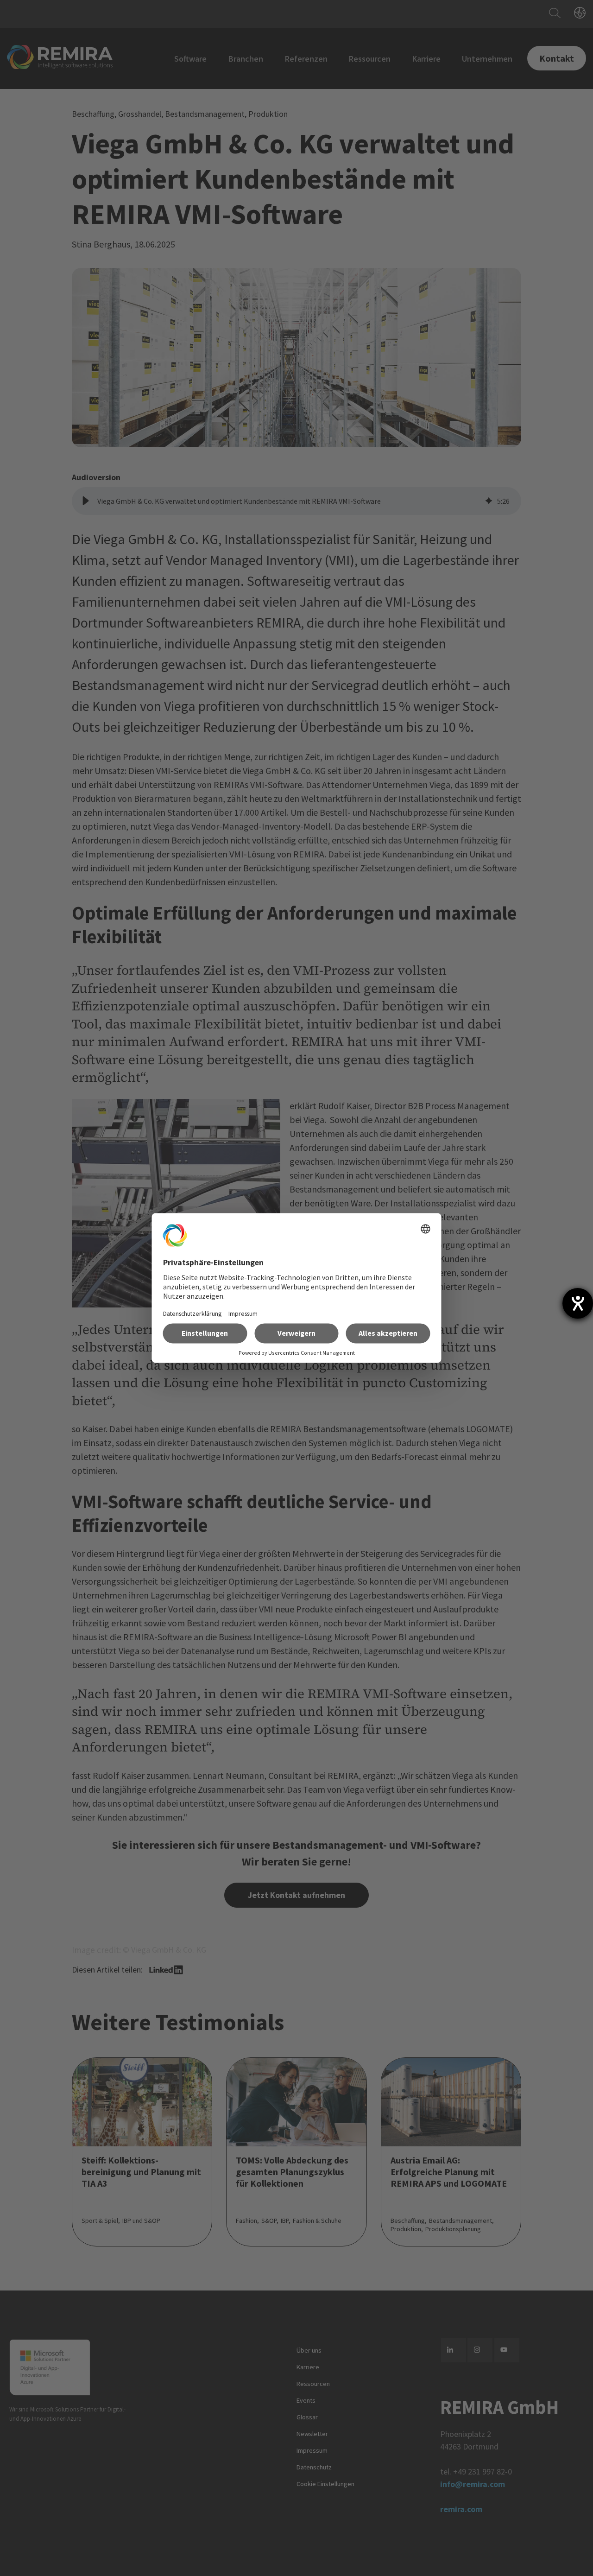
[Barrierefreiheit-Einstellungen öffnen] (578, 1303)
